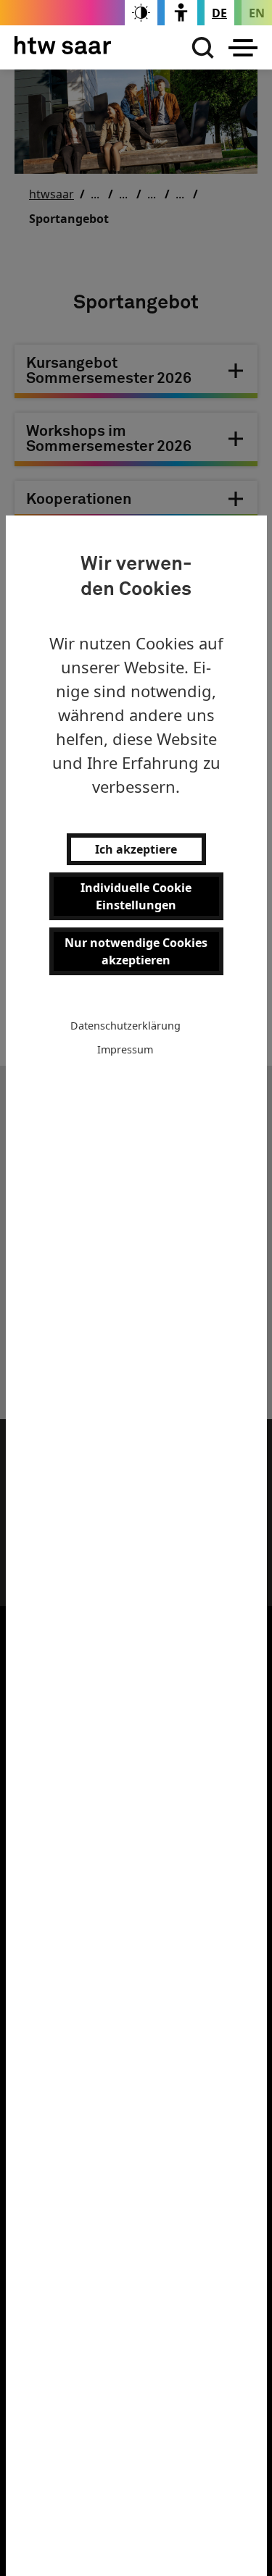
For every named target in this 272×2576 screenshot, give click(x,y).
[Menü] (243, 48)
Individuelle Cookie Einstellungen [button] (136, 896)
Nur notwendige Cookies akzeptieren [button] (136, 951)
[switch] (141, 13)
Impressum (125, 1049)
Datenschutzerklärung (125, 1026)
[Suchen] (199, 48)
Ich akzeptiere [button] (136, 849)
